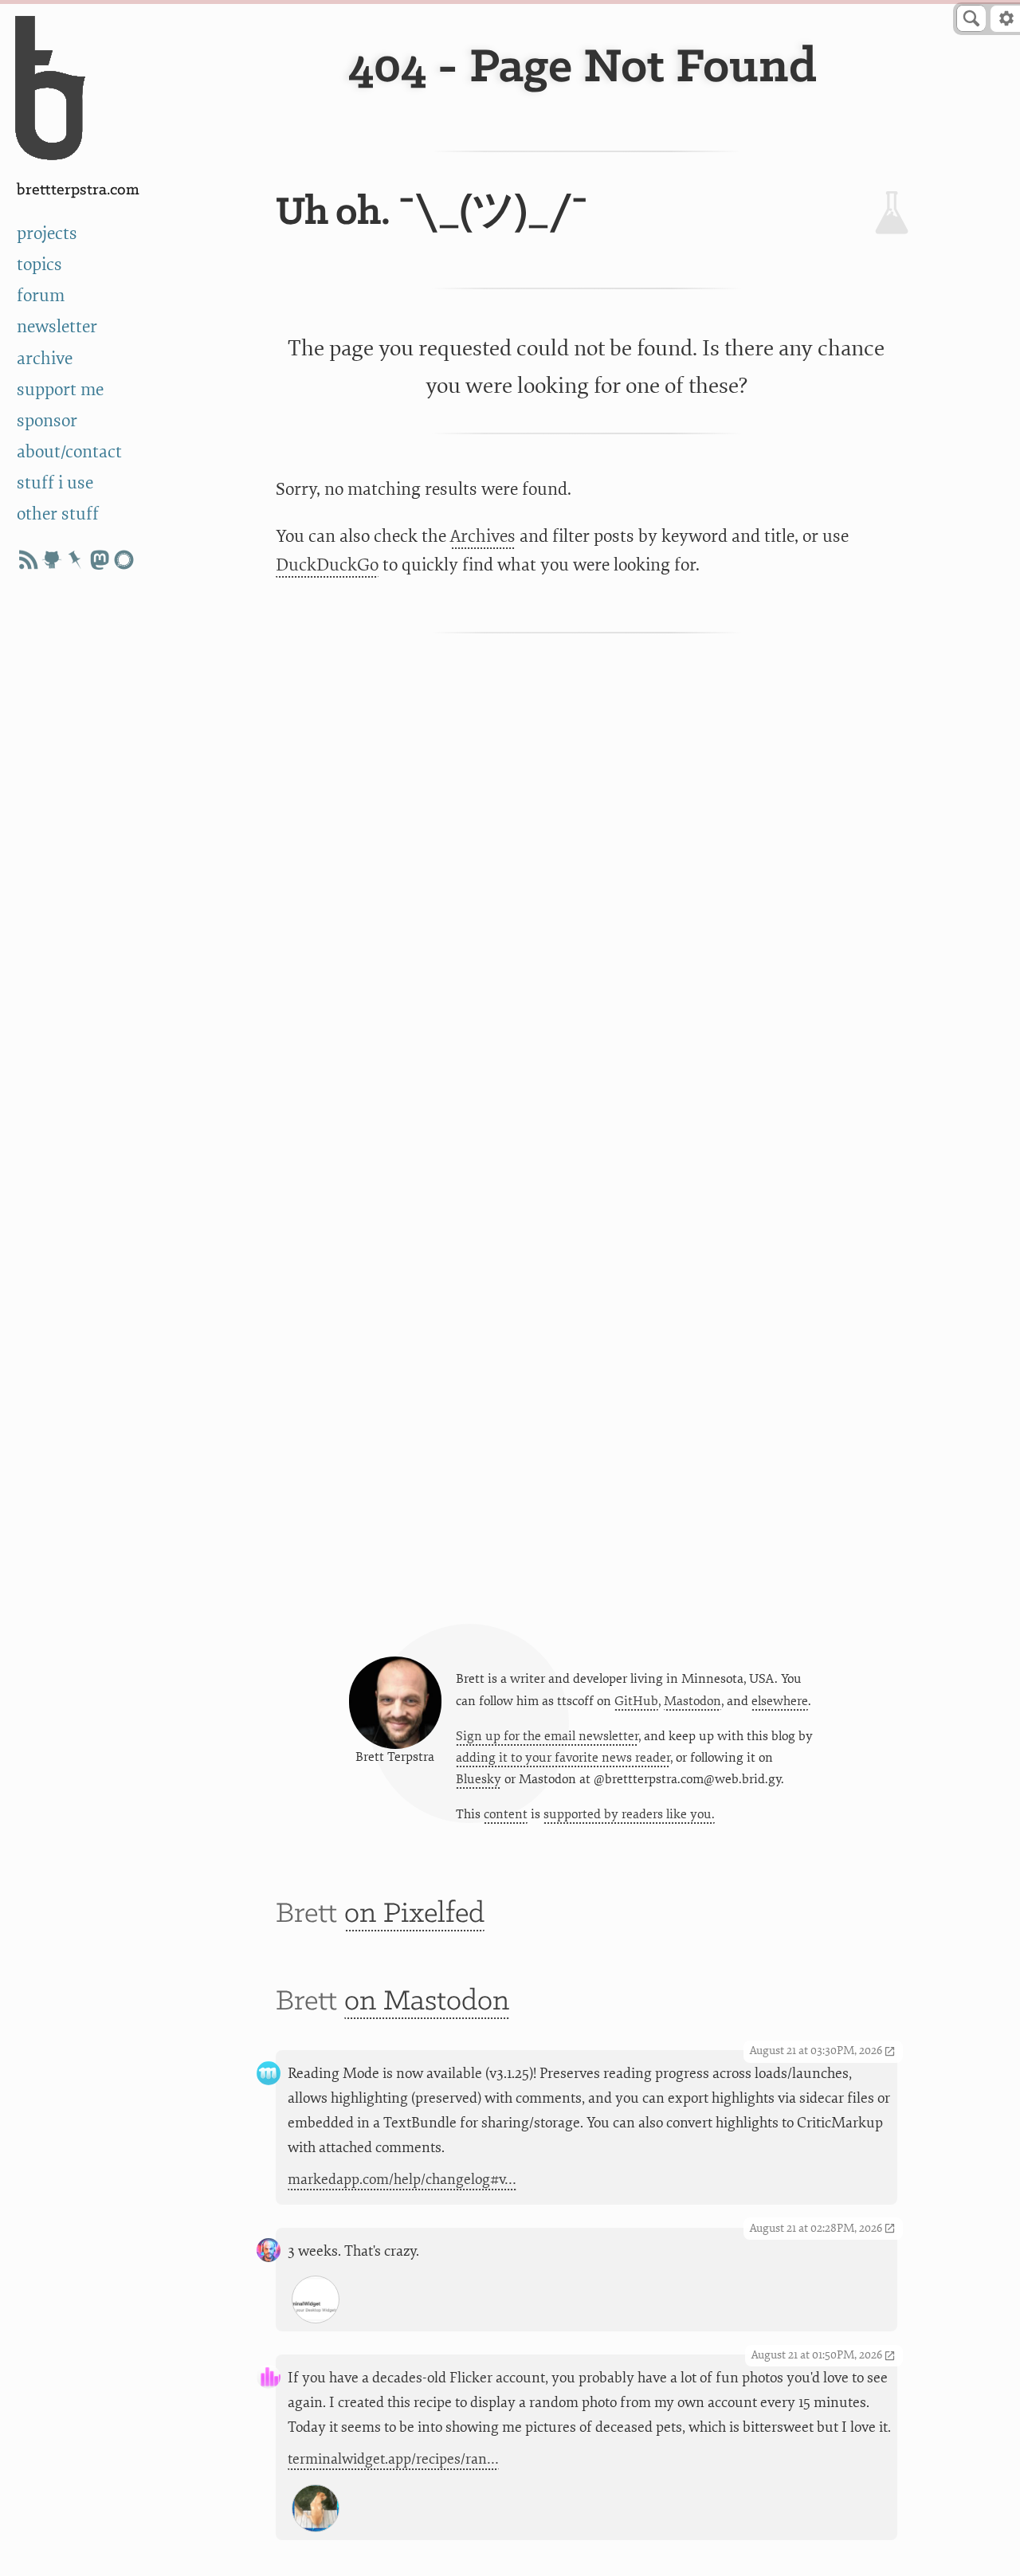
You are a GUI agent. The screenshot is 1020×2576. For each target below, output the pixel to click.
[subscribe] (28, 560)
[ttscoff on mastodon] (100, 560)
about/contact (69, 452)
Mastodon (692, 1701)
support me (60, 390)
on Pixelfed (414, 1914)
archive (45, 359)
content (506, 1814)
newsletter (57, 327)
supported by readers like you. (629, 1814)
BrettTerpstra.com (78, 190)
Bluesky (479, 1779)
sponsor (47, 421)
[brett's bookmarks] (76, 560)
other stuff (58, 514)
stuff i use (55, 483)
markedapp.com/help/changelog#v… (402, 2180)
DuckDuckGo (327, 565)
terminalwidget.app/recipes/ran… (393, 2459)
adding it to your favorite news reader (563, 1758)
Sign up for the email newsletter (547, 1736)
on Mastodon (427, 2002)
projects (47, 234)
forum (41, 296)
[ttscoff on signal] (124, 560)
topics (39, 265)
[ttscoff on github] (52, 560)
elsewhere (780, 1701)
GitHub (636, 1701)
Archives (483, 537)
